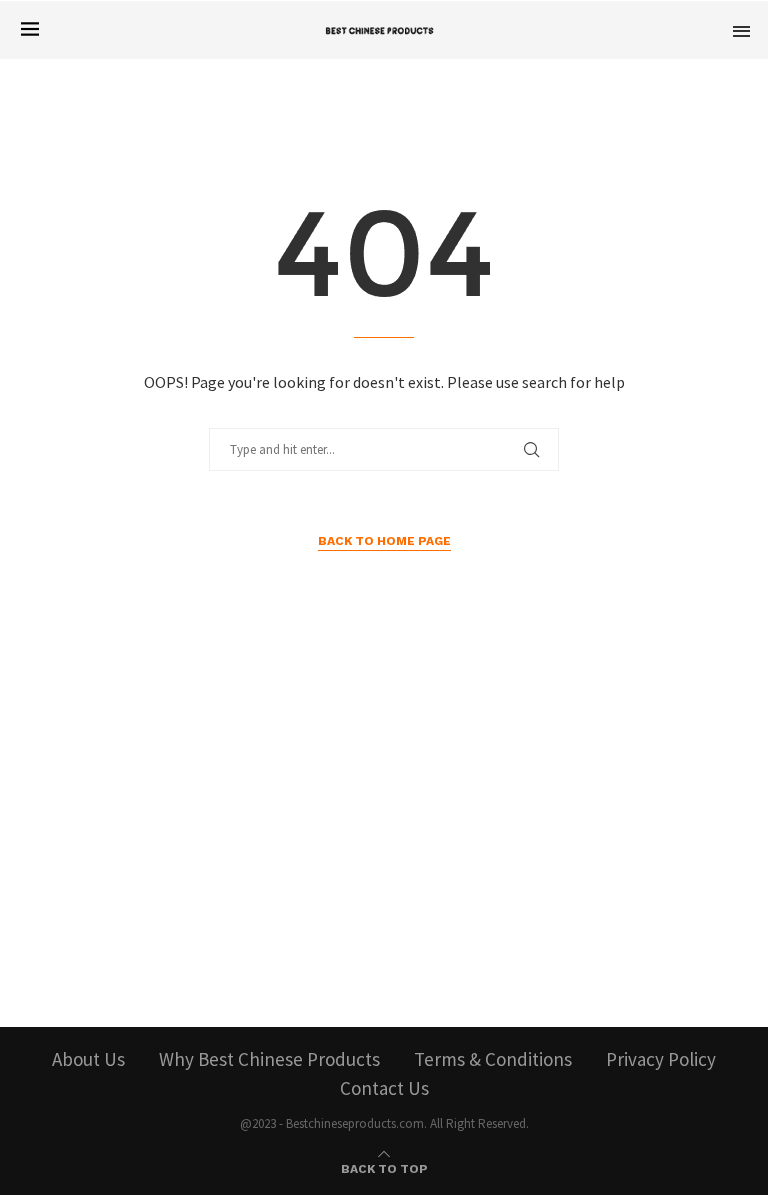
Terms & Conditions (493, 1059)
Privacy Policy (661, 1059)
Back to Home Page (384, 541)
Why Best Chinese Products (269, 1059)
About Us (88, 1059)
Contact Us (384, 1088)
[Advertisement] (384, 837)
